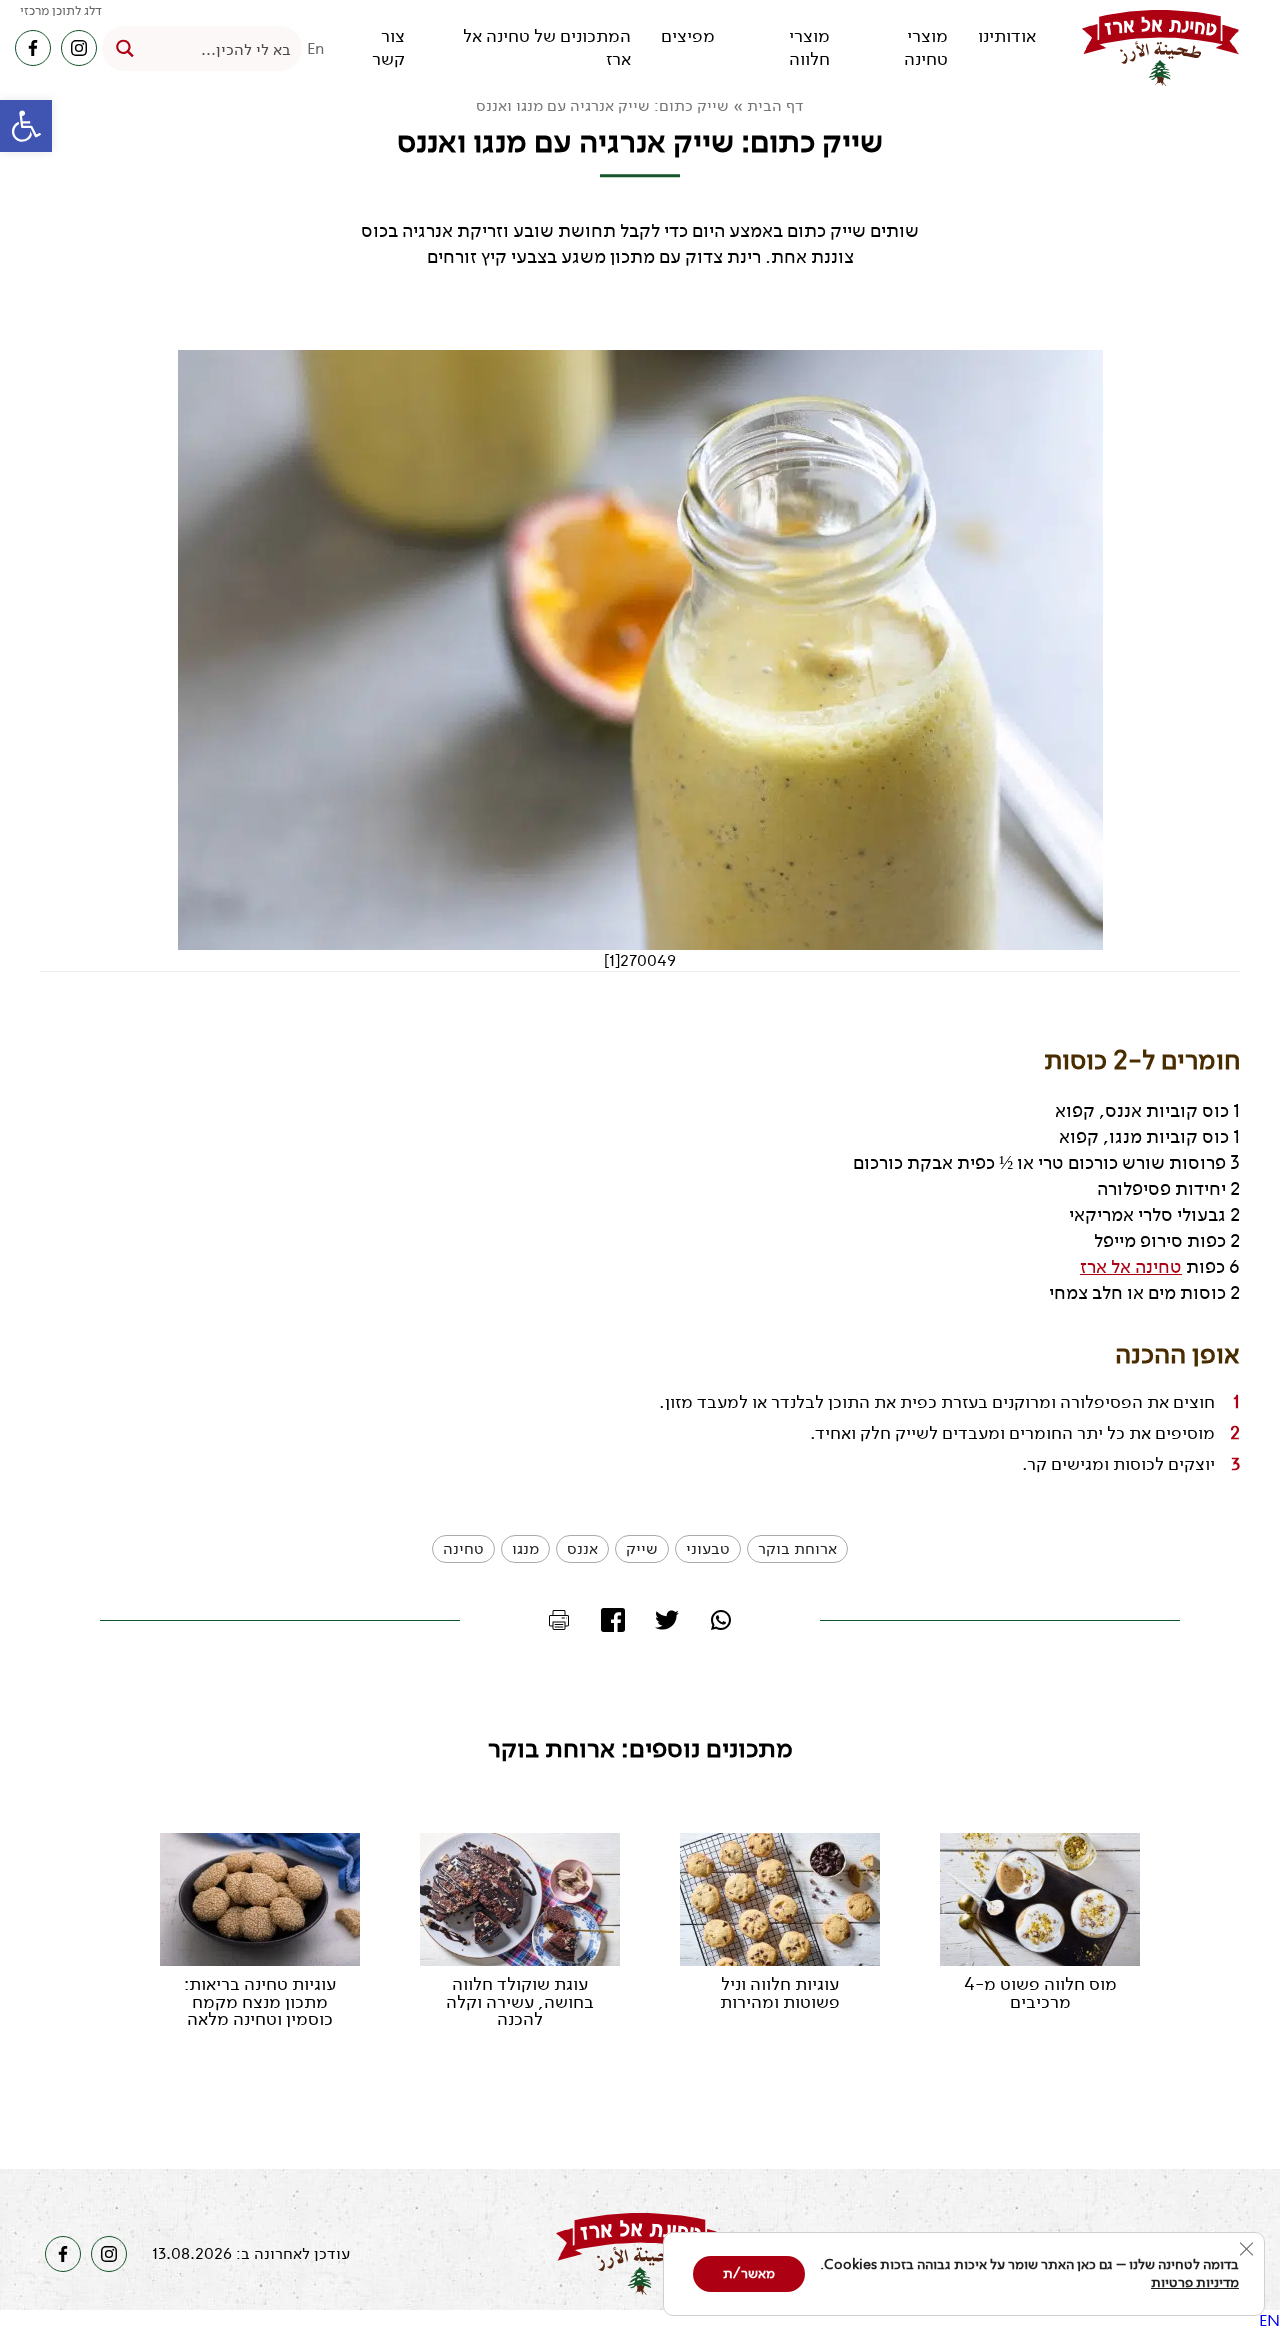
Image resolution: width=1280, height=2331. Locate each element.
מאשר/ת (749, 2273)
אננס (582, 1548)
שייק (642, 1548)
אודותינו (1007, 36)
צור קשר (388, 48)
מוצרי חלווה (809, 48)
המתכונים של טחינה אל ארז (547, 48)
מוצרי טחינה (926, 48)
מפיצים (688, 36)
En (316, 48)
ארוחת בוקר (797, 1548)
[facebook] (33, 48)
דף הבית (775, 105)
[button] (26, 126)
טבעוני (708, 1548)
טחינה (463, 1548)
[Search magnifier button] (124, 48)
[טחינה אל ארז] (1160, 48)
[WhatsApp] (721, 1620)
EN (1269, 2320)
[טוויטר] (667, 1620)
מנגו (525, 1548)
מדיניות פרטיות (1195, 2282)
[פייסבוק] (613, 1620)
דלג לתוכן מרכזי (61, 10)
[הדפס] (559, 1620)
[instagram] (79, 48)
